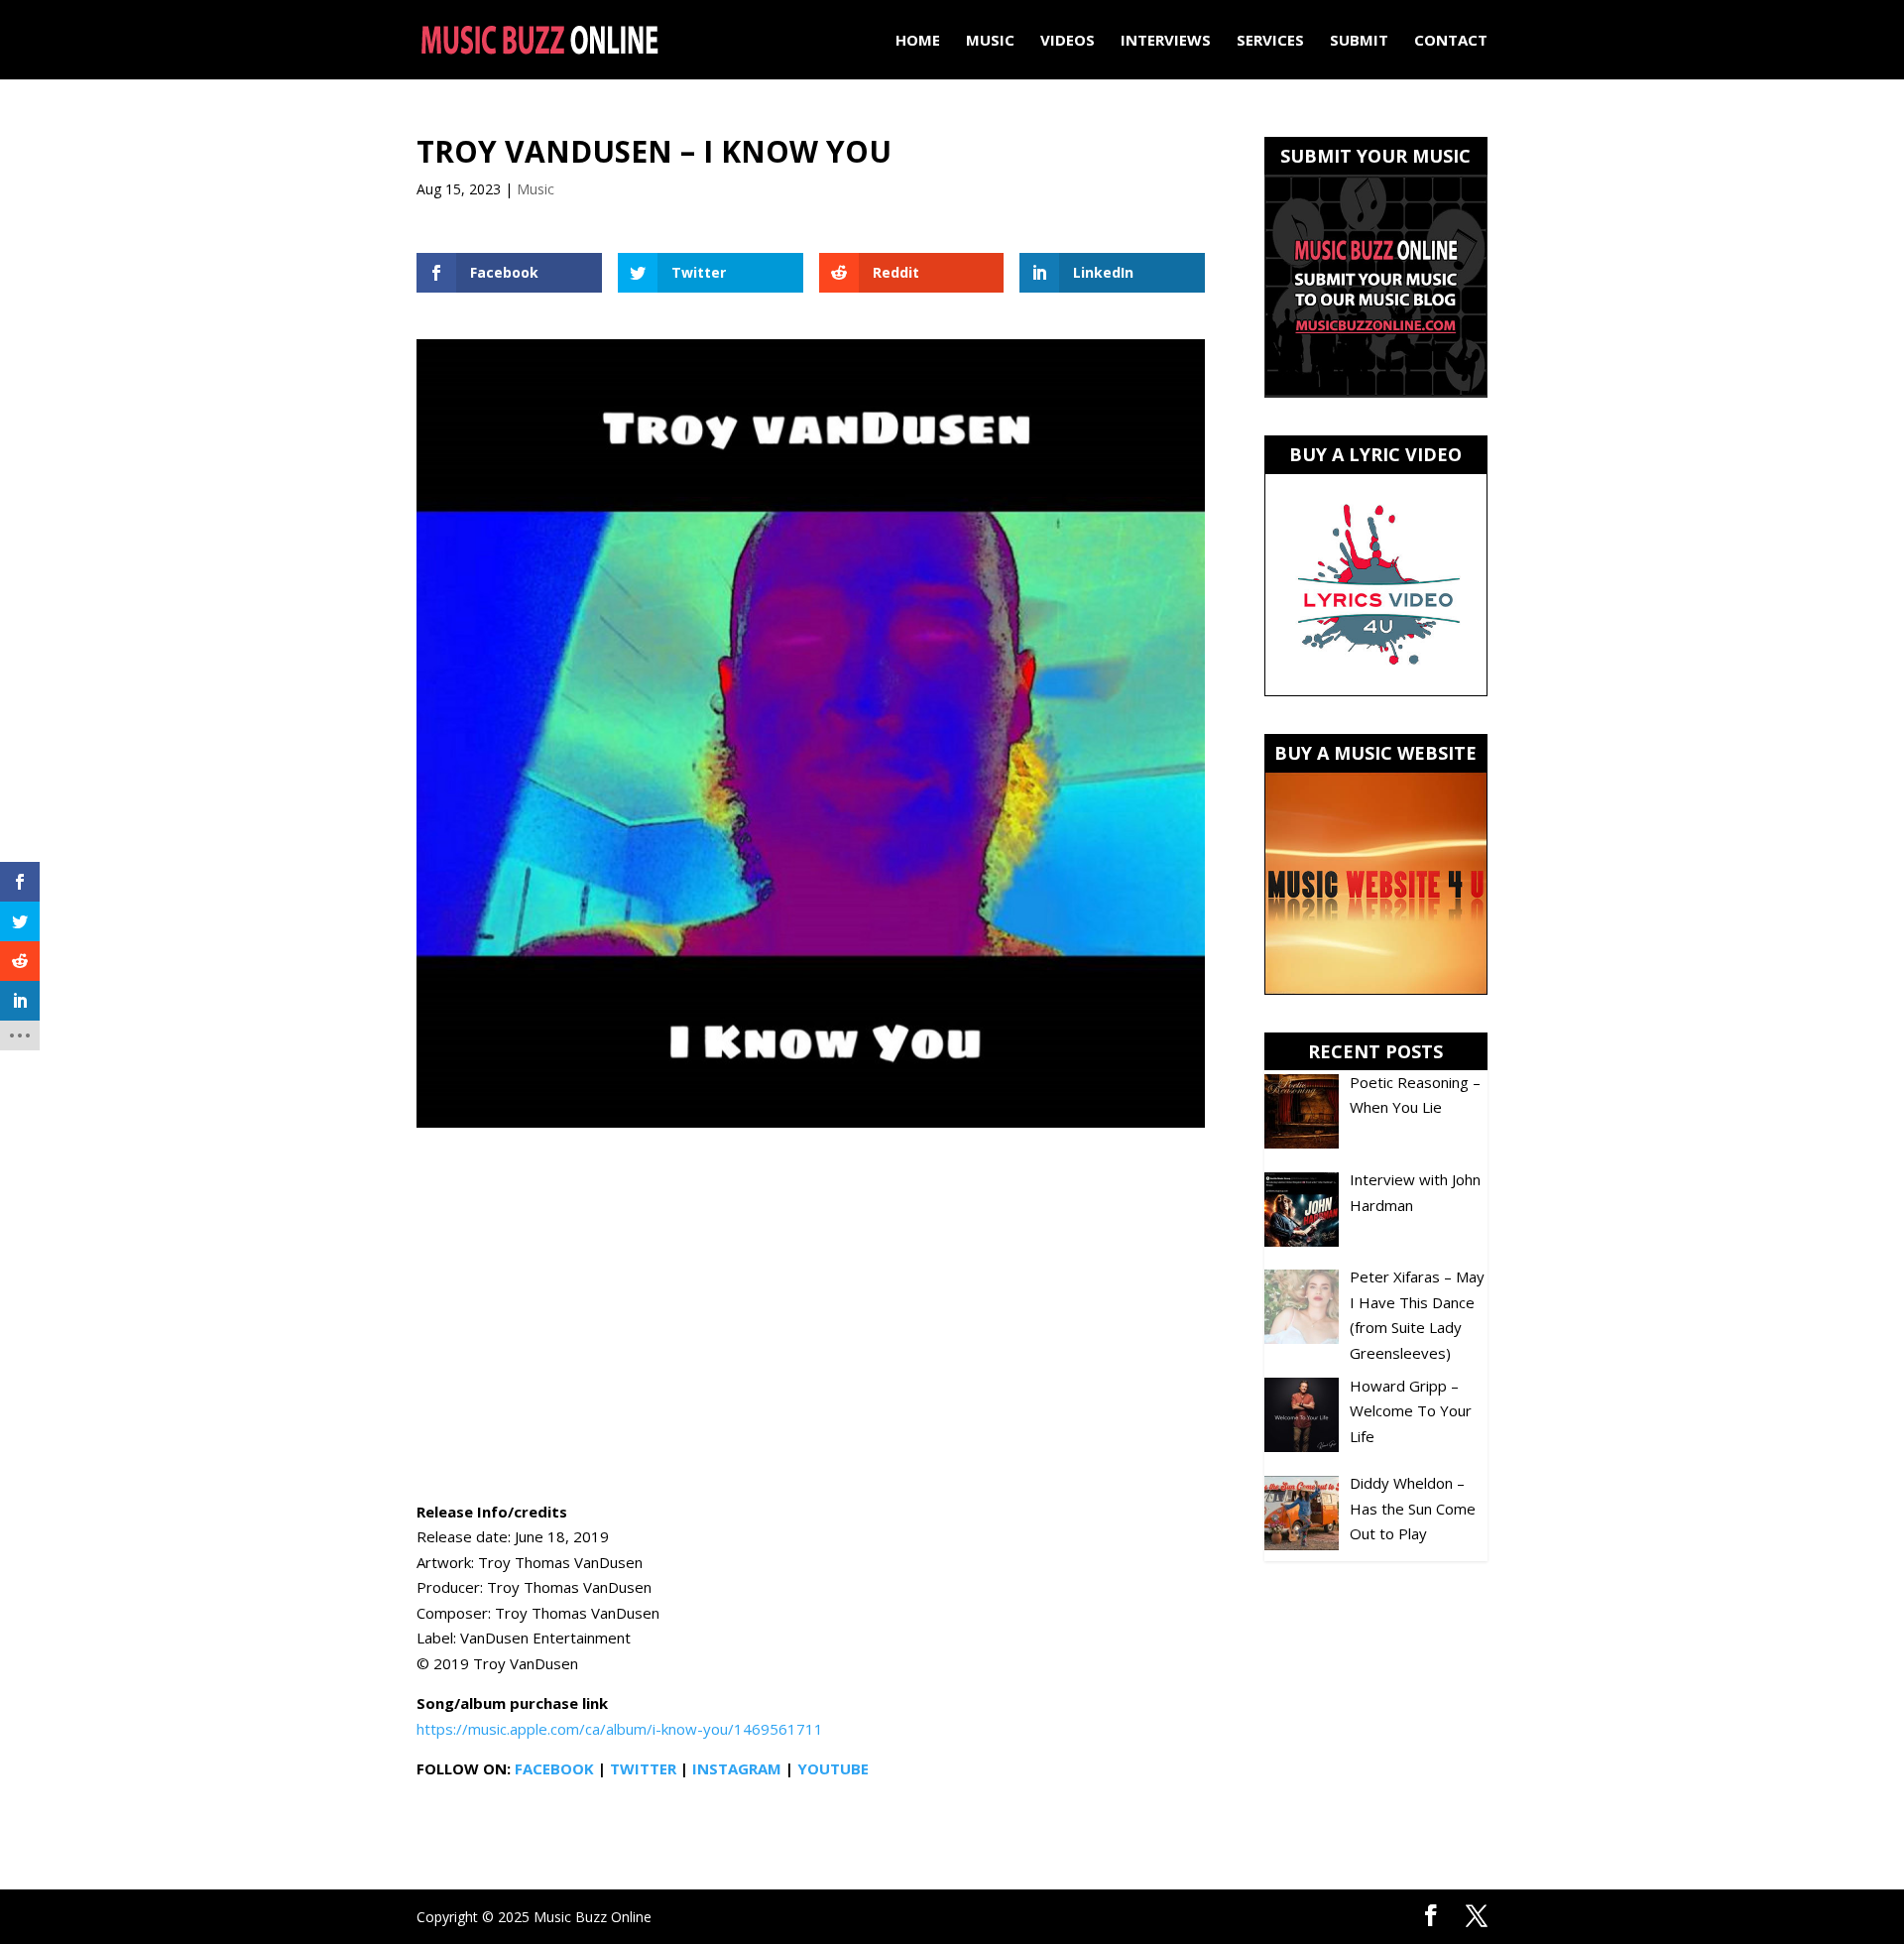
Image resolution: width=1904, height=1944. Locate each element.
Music (990, 41)
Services (1270, 41)
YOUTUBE (833, 1768)
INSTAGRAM (737, 1768)
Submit (1359, 41)
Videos (1068, 41)
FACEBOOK (554, 1768)
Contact (1451, 41)
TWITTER (643, 1768)
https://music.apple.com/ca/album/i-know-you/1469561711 (620, 1729)
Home (918, 41)
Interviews (1166, 41)
